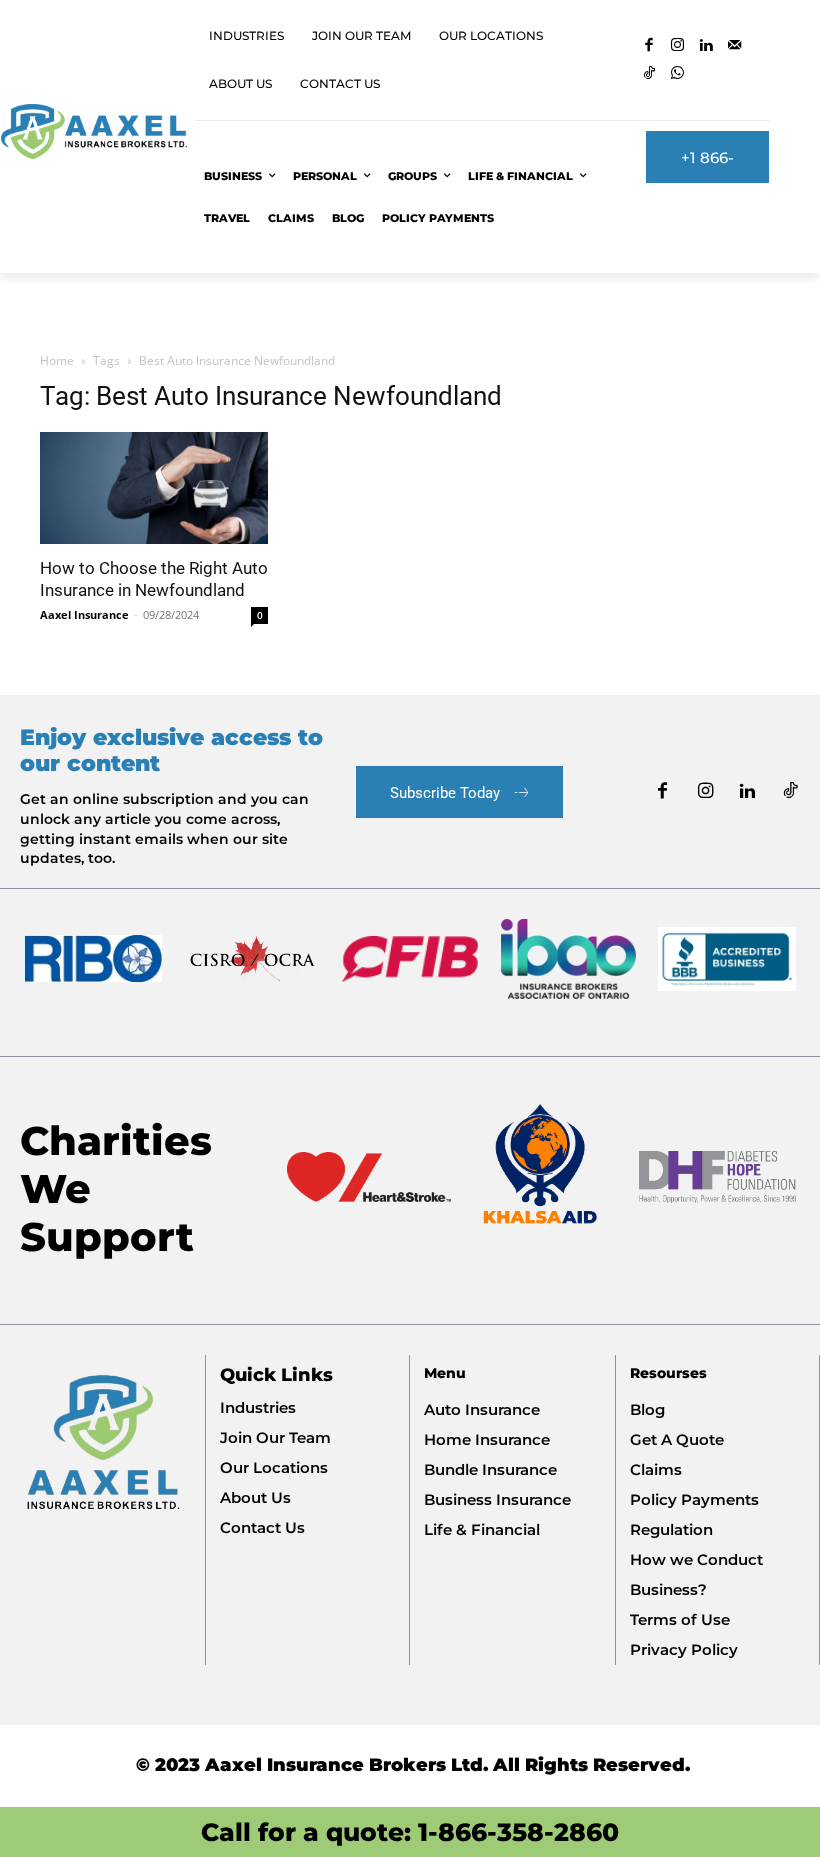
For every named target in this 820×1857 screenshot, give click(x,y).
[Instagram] (678, 46)
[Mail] (735, 46)
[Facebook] (649, 46)
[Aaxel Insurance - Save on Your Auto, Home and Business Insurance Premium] (93, 131)
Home (57, 360)
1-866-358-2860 (518, 1832)
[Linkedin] (706, 46)
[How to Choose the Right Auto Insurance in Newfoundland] (154, 488)
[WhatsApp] (678, 74)
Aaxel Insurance (84, 614)
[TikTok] (649, 74)
